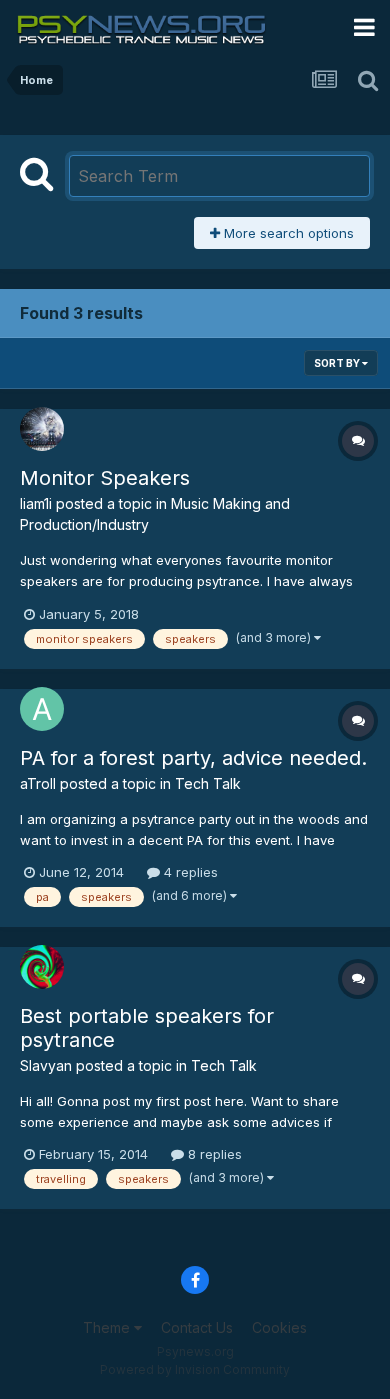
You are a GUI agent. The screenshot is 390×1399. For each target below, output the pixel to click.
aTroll (38, 783)
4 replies (189, 872)
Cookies (279, 1327)
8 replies (213, 1154)
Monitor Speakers (105, 478)
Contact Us (197, 1327)
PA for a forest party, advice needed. (193, 758)
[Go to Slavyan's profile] (42, 967)
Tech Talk (208, 783)
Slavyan (46, 1065)
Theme (108, 1327)
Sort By (338, 363)
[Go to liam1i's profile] (42, 429)
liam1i (36, 503)
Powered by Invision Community (195, 1369)
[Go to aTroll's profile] (42, 709)
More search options (287, 233)
